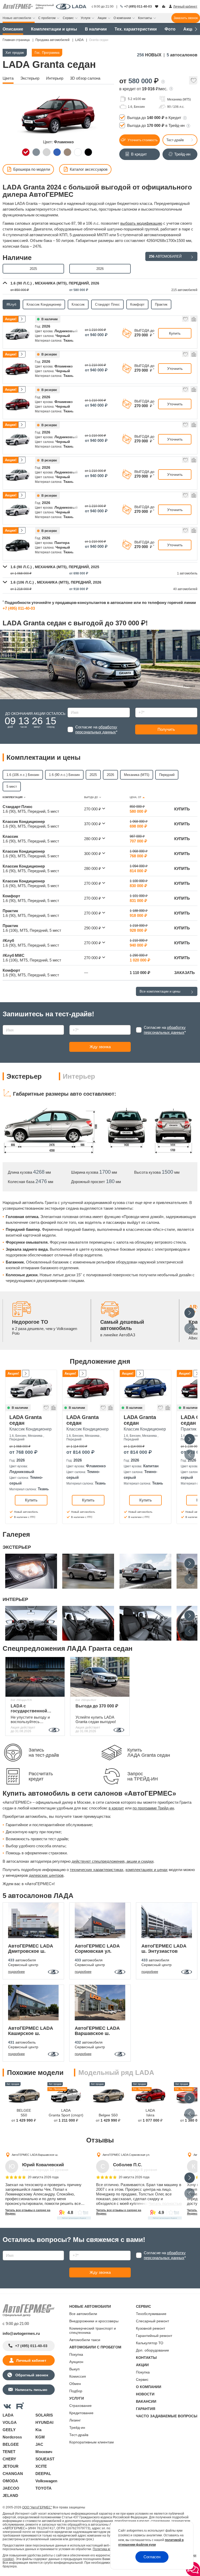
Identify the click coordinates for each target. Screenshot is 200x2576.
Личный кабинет (31, 2360)
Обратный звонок (31, 2375)
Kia (38, 2430)
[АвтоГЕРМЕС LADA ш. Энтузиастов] (167, 1920)
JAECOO (11, 2488)
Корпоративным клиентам (92, 2442)
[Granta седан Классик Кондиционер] (31, 1387)
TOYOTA (43, 2488)
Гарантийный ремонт (154, 2336)
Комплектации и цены (54, 29)
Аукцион (76, 2362)
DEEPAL (43, 2474)
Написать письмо (31, 2390)
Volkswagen (46, 2481)
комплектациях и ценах (147, 1870)
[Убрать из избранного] (185, 320)
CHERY (9, 2459)
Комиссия (78, 2376)
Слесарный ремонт (152, 2321)
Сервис (142, 2379)
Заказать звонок (186, 18)
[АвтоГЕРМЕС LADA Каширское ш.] (33, 2003)
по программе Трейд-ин (153, 1808)
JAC (39, 2444)
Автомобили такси (85, 2340)
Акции (190, 29)
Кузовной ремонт (151, 2328)
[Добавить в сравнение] (193, 320)
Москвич (44, 2452)
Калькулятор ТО (150, 2343)
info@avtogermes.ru (21, 2333)
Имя (70, 706)
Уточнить (175, 369)
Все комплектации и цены (160, 991)
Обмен (75, 2384)
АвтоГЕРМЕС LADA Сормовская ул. (126, 2154)
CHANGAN (13, 2474)
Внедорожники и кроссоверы (94, 2321)
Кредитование (81, 2413)
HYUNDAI (44, 2422)
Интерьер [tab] (79, 1076)
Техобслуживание (151, 2314)
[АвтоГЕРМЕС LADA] (71, 7)
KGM (40, 2437)
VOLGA (10, 2422)
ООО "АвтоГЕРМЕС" (37, 2507)
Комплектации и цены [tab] (43, 757)
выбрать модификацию (141, 223)
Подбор (76, 2391)
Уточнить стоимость (142, 140)
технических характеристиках (97, 1870)
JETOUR (11, 2466)
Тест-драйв (175, 140)
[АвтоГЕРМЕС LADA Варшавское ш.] (100, 2003)
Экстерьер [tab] (24, 1076)
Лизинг (75, 2420)
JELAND (10, 2495)
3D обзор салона (85, 78)
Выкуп (74, 2369)
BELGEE (11, 2444)
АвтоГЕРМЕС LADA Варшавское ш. (35, 2154)
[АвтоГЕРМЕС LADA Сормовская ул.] (100, 1920)
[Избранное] (157, 7)
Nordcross (12, 2437)
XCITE (41, 2466)
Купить (175, 333)
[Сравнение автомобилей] (164, 7)
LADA (8, 2415)
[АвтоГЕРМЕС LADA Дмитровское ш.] (33, 1920)
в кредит (116, 1808)
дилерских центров (46, 1875)
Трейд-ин (77, 2427)
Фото (170, 29)
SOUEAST (45, 2459)
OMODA (10, 2481)
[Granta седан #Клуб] (18, 333)
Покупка (76, 2354)
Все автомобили (83, 2314)
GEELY (9, 2430)
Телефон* (141, 706)
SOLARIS (44, 2415)
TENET (9, 2452)
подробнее (16, 1972)
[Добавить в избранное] (193, 82)
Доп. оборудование (152, 2350)
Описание (13, 29)
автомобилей (165, 256)
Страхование (80, 2406)
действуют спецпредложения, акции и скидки (113, 1861)
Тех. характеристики (136, 29)
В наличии (96, 29)
